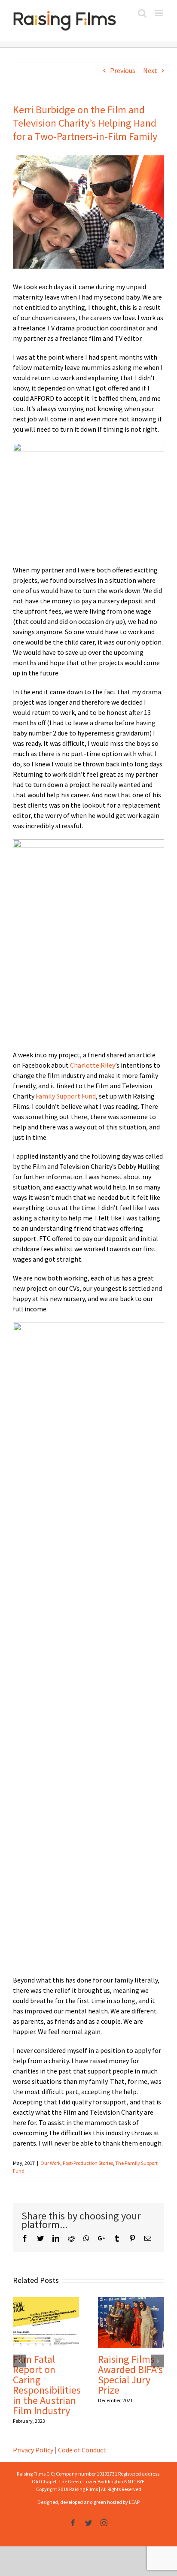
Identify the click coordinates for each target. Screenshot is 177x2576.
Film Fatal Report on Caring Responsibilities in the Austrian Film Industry (47, 2385)
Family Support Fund (65, 1096)
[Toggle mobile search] (142, 13)
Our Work (50, 2163)
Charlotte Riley (93, 1065)
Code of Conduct (82, 2450)
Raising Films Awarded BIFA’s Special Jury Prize (130, 2375)
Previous (123, 70)
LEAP (134, 2502)
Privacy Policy (33, 2450)
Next (150, 70)
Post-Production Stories (88, 2163)
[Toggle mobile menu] (160, 13)
